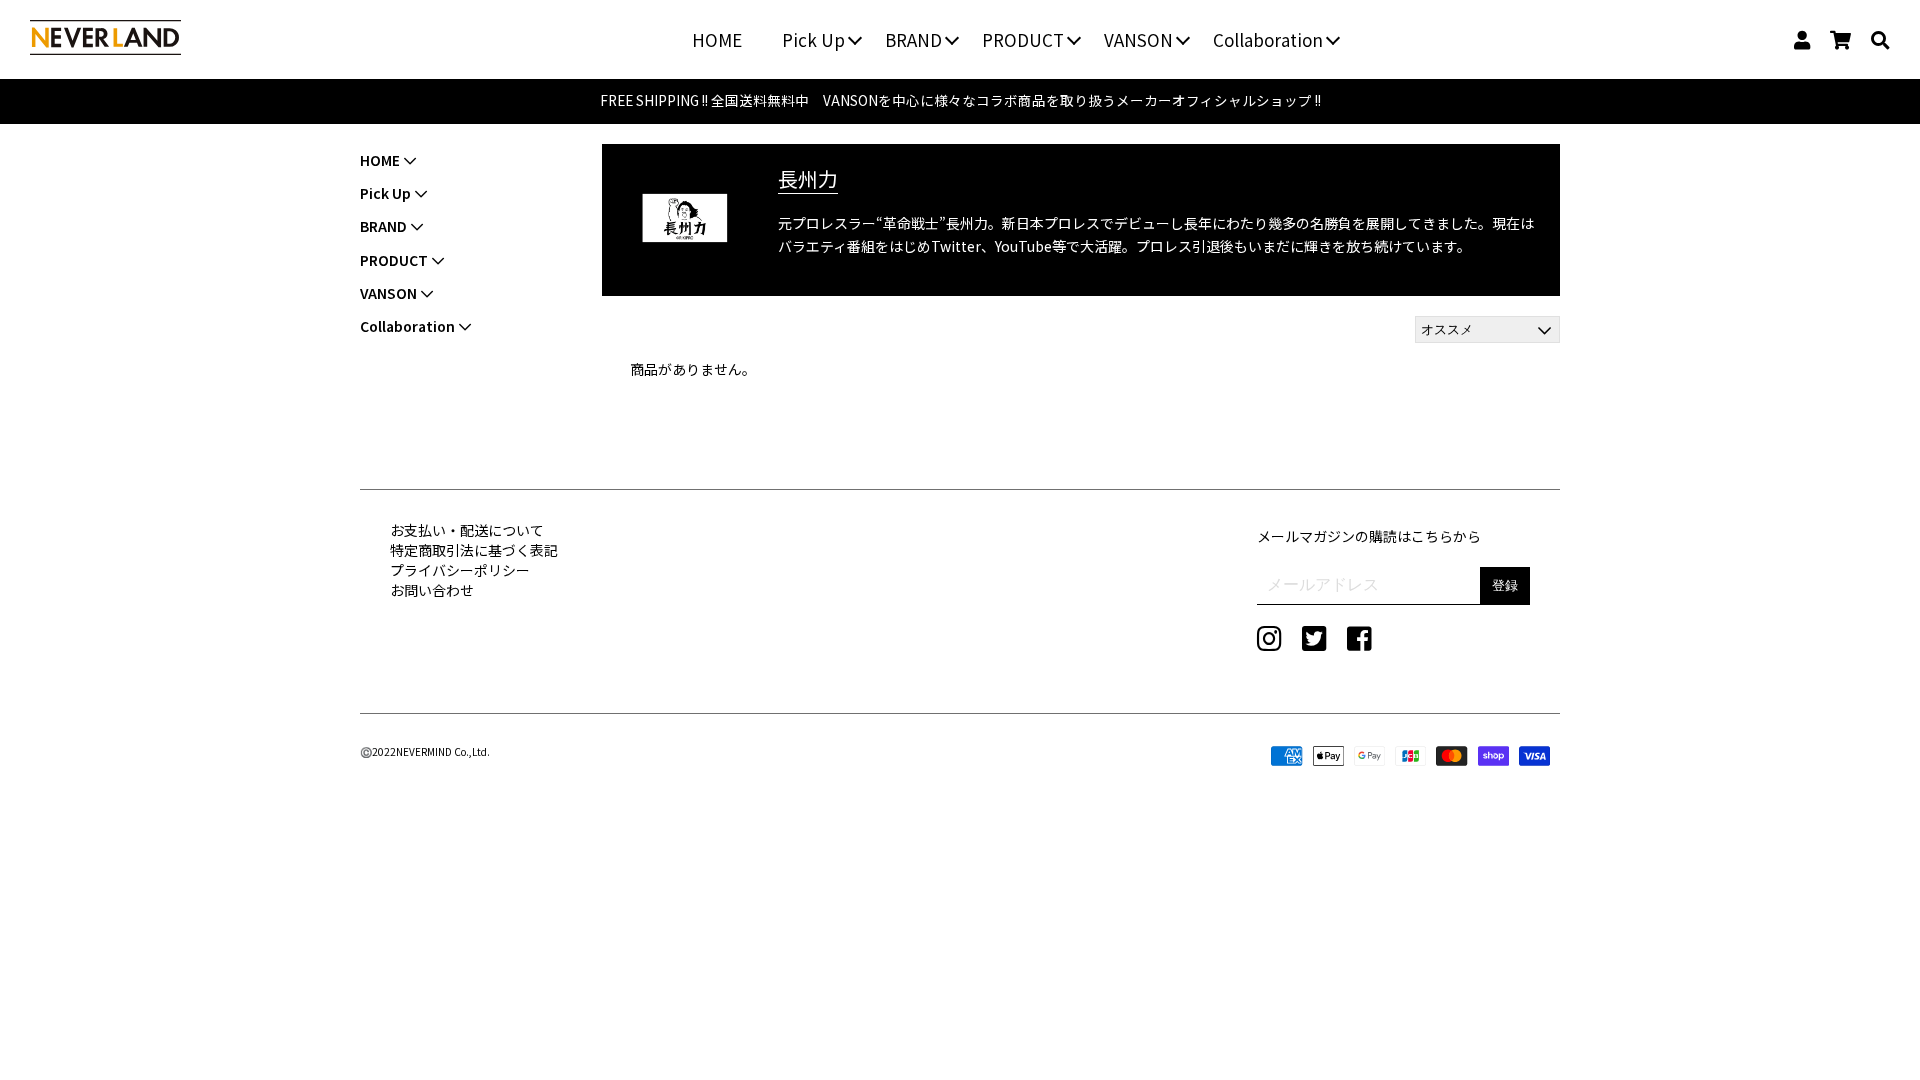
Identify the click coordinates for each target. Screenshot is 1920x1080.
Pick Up (813, 39)
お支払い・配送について (467, 530)
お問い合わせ (432, 590)
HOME (717, 39)
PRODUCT (1023, 39)
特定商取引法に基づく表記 (474, 550)
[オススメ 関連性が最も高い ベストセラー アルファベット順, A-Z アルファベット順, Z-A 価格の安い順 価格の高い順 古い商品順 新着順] (1487, 329)
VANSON (1138, 39)
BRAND (913, 39)
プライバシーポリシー (460, 570)
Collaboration (1268, 39)
